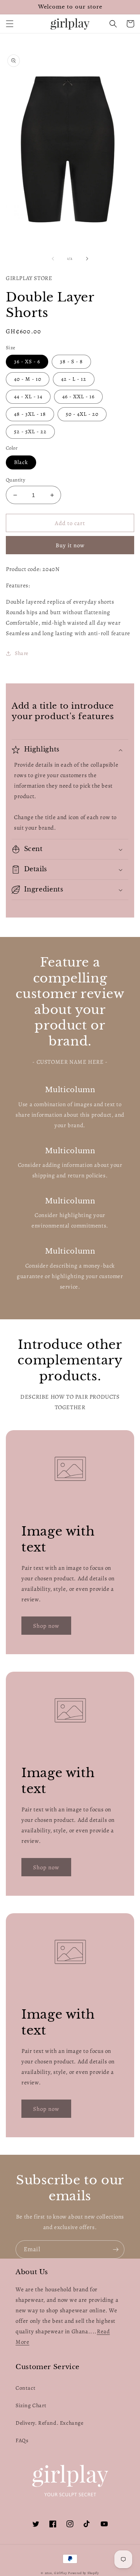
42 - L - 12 (74, 379)
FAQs (22, 2440)
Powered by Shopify (84, 2573)
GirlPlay (61, 2573)
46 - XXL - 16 (78, 397)
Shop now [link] (46, 1626)
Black (21, 462)
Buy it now (70, 545)
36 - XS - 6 (27, 362)
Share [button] (22, 653)
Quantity (16, 480)
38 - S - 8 (71, 362)
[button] (10, 24)
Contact (25, 2388)
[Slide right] (87, 259)
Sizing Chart (31, 2405)
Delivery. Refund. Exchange (50, 2423)
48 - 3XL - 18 (30, 414)
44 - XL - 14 (28, 397)
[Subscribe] (115, 2249)
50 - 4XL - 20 (82, 414)
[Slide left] (53, 259)
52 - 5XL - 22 (30, 432)
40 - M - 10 (28, 379)
